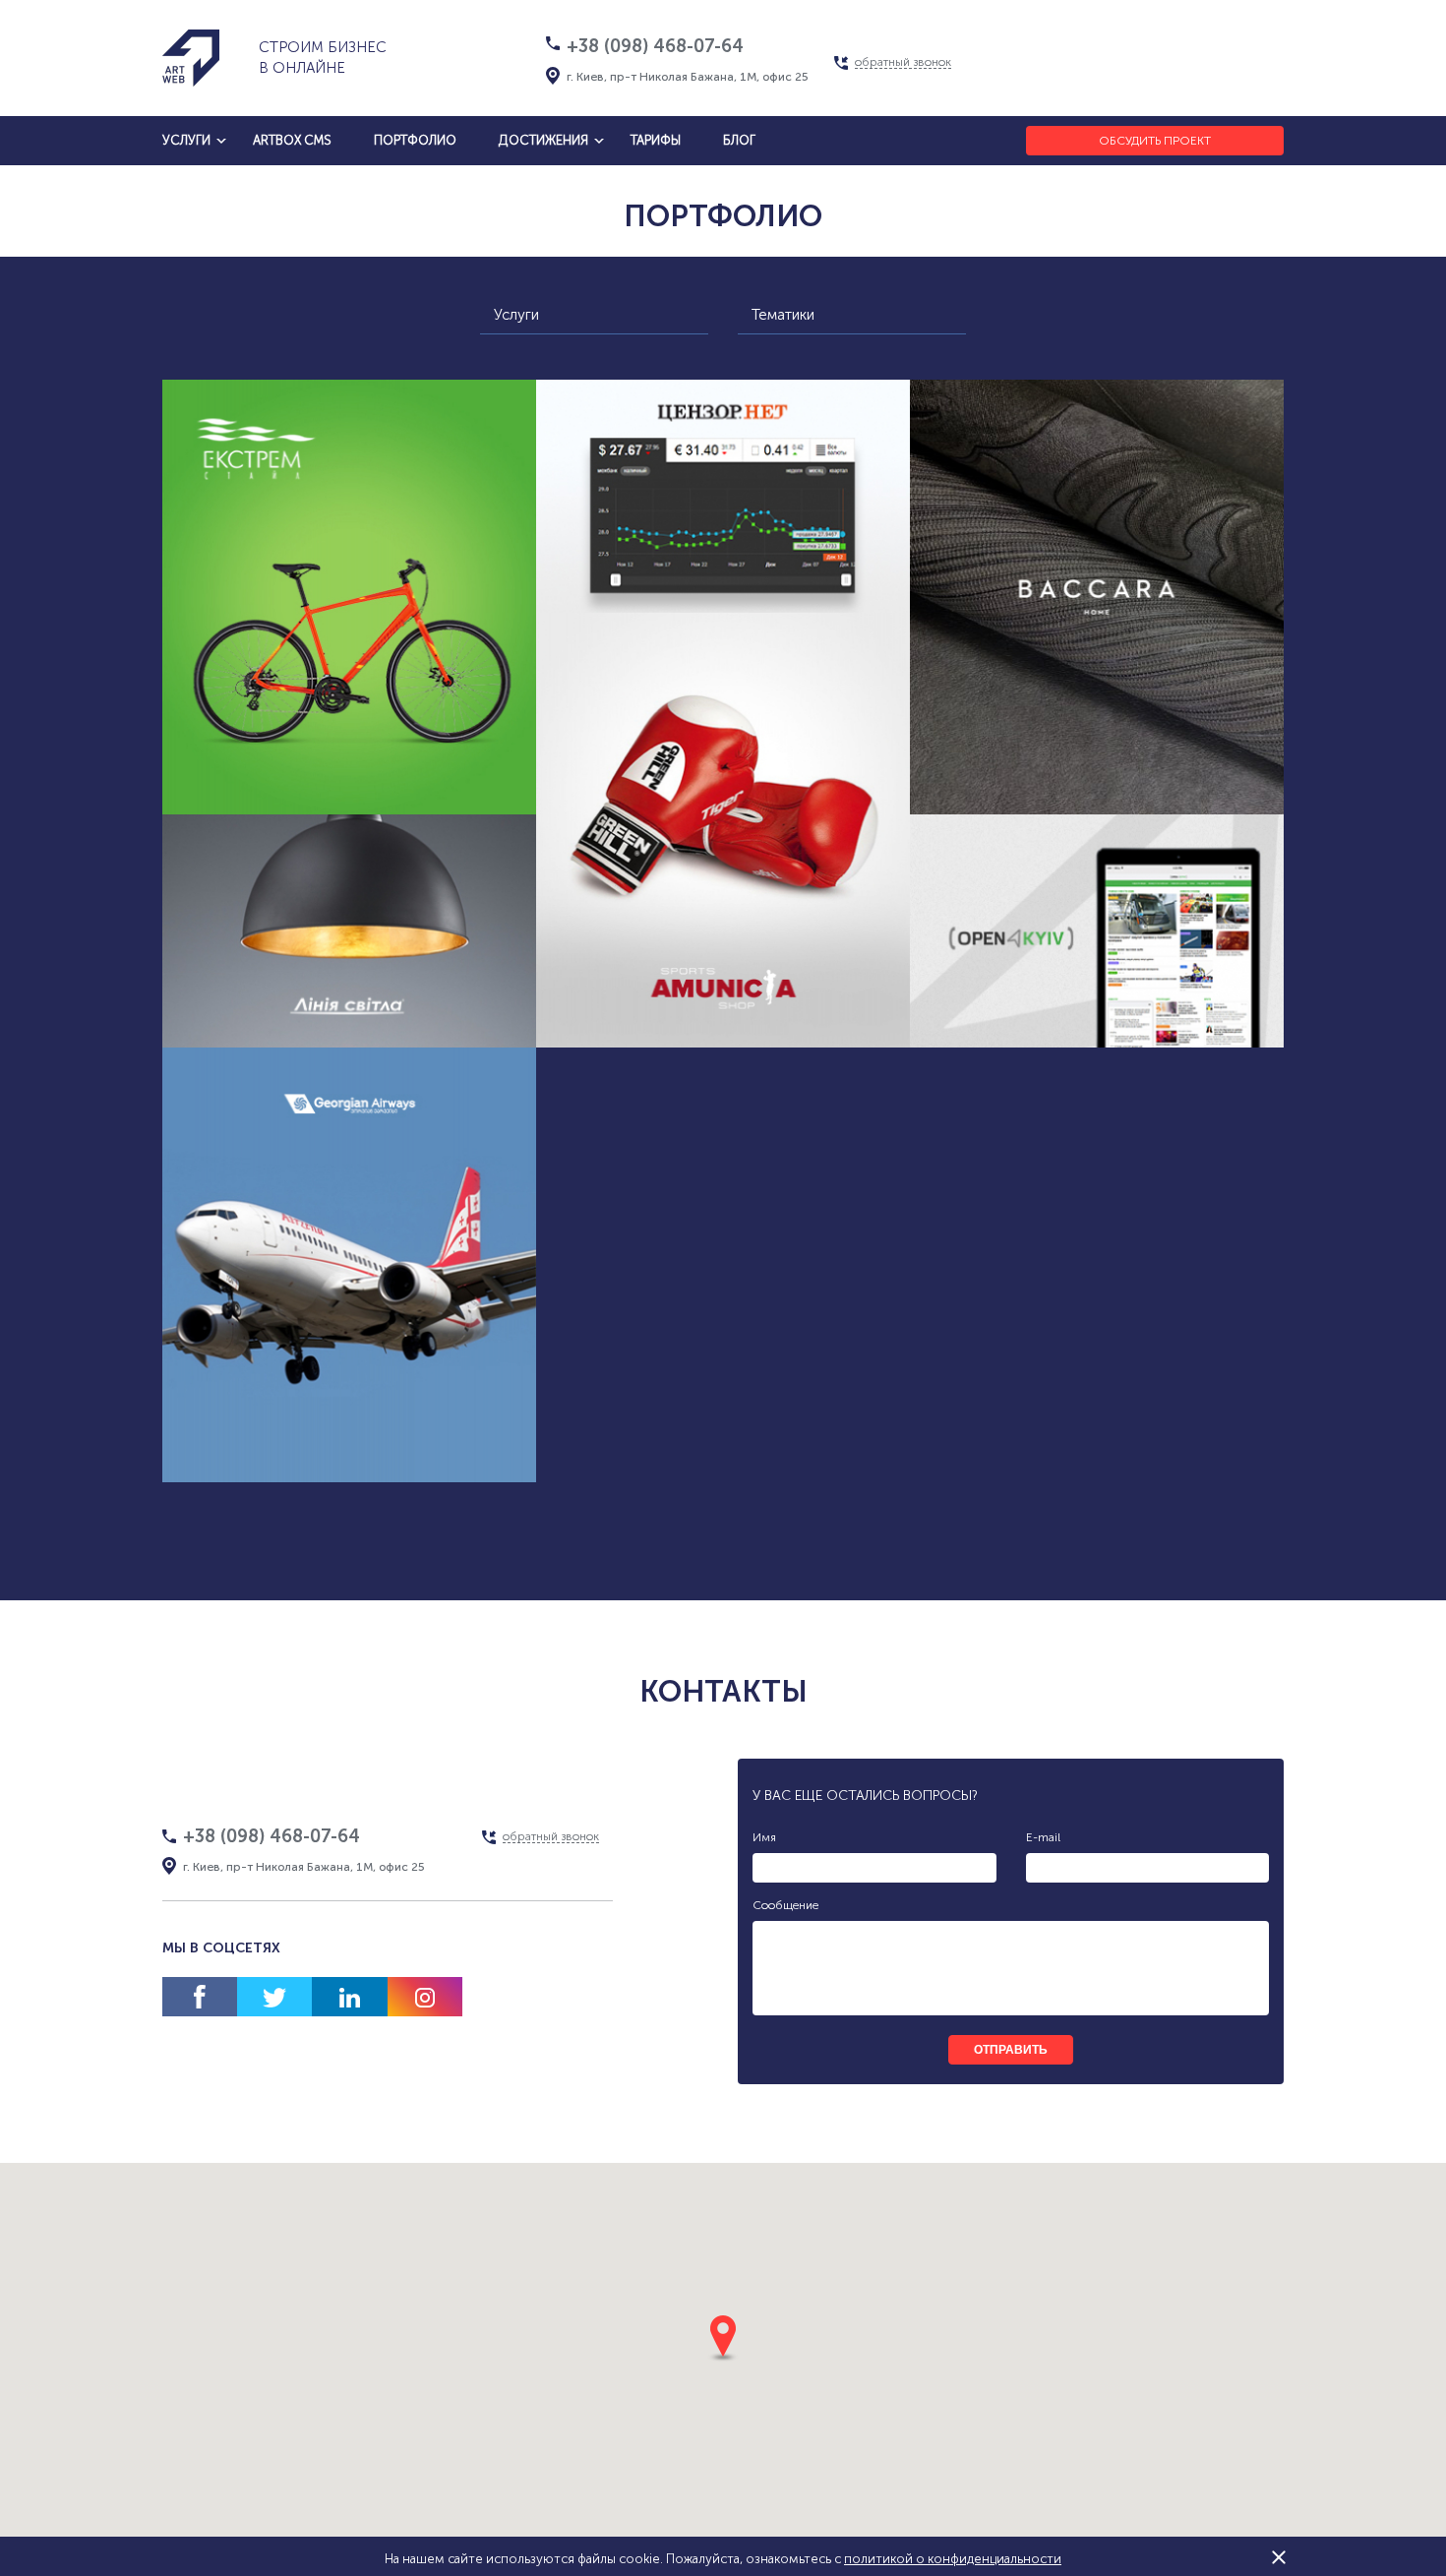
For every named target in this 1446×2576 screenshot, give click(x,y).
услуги (186, 140)
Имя (764, 1837)
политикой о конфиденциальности (953, 2559)
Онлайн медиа (764, 629)
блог (739, 140)
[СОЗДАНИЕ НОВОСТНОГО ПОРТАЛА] (1097, 931)
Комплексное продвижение (350, 785)
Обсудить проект (1155, 141)
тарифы (656, 140)
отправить (1011, 2050)
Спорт (430, 748)
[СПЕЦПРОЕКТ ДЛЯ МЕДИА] (723, 496)
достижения (543, 140)
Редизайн (986, 785)
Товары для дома (239, 1064)
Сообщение (785, 1905)
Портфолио (415, 140)
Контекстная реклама (1174, 748)
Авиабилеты (317, 1453)
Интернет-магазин (309, 748)
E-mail (1043, 1837)
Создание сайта (430, 1026)
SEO (407, 1453)
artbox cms (292, 140)
